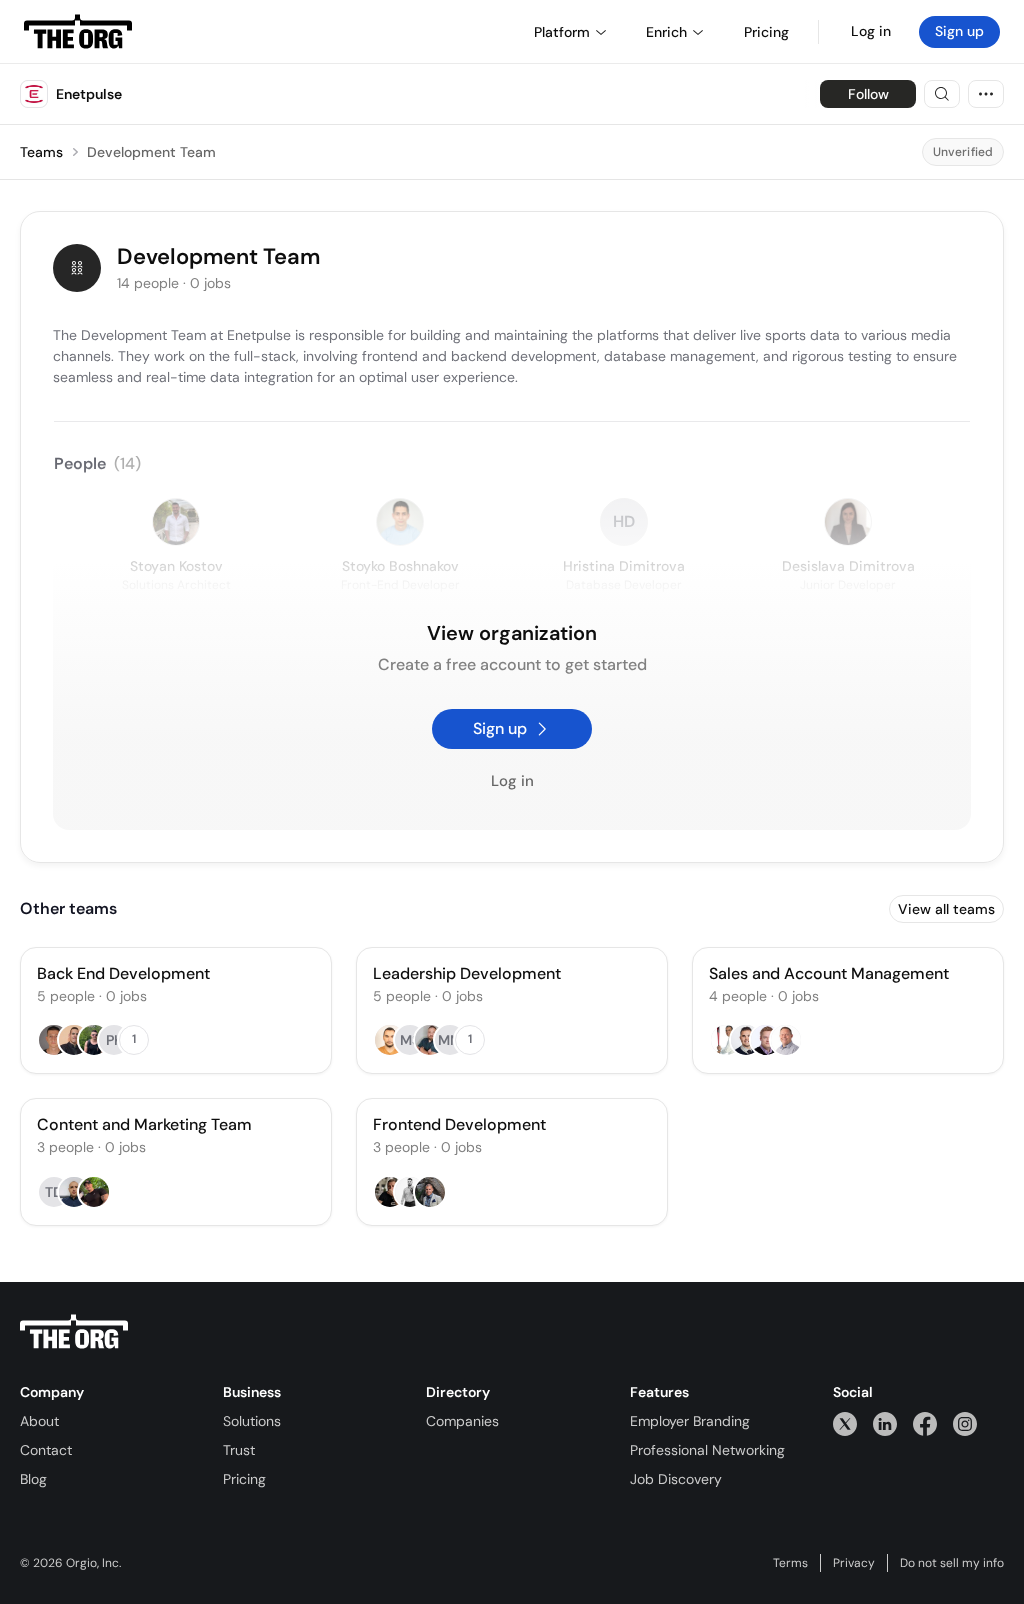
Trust (239, 1450)
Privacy (854, 1563)
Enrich (666, 32)
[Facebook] (925, 1423)
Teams (41, 152)
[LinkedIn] (885, 1423)
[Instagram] (965, 1423)
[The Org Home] (78, 32)
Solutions (252, 1421)
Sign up (959, 31)
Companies (462, 1421)
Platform (562, 32)
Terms (790, 1563)
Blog (33, 1479)
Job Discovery (676, 1479)
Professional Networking (707, 1450)
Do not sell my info (952, 1563)
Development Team (151, 152)
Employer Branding (690, 1421)
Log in (871, 31)
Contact (46, 1450)
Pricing (244, 1479)
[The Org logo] (74, 1332)
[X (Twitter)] (845, 1423)
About (39, 1421)
